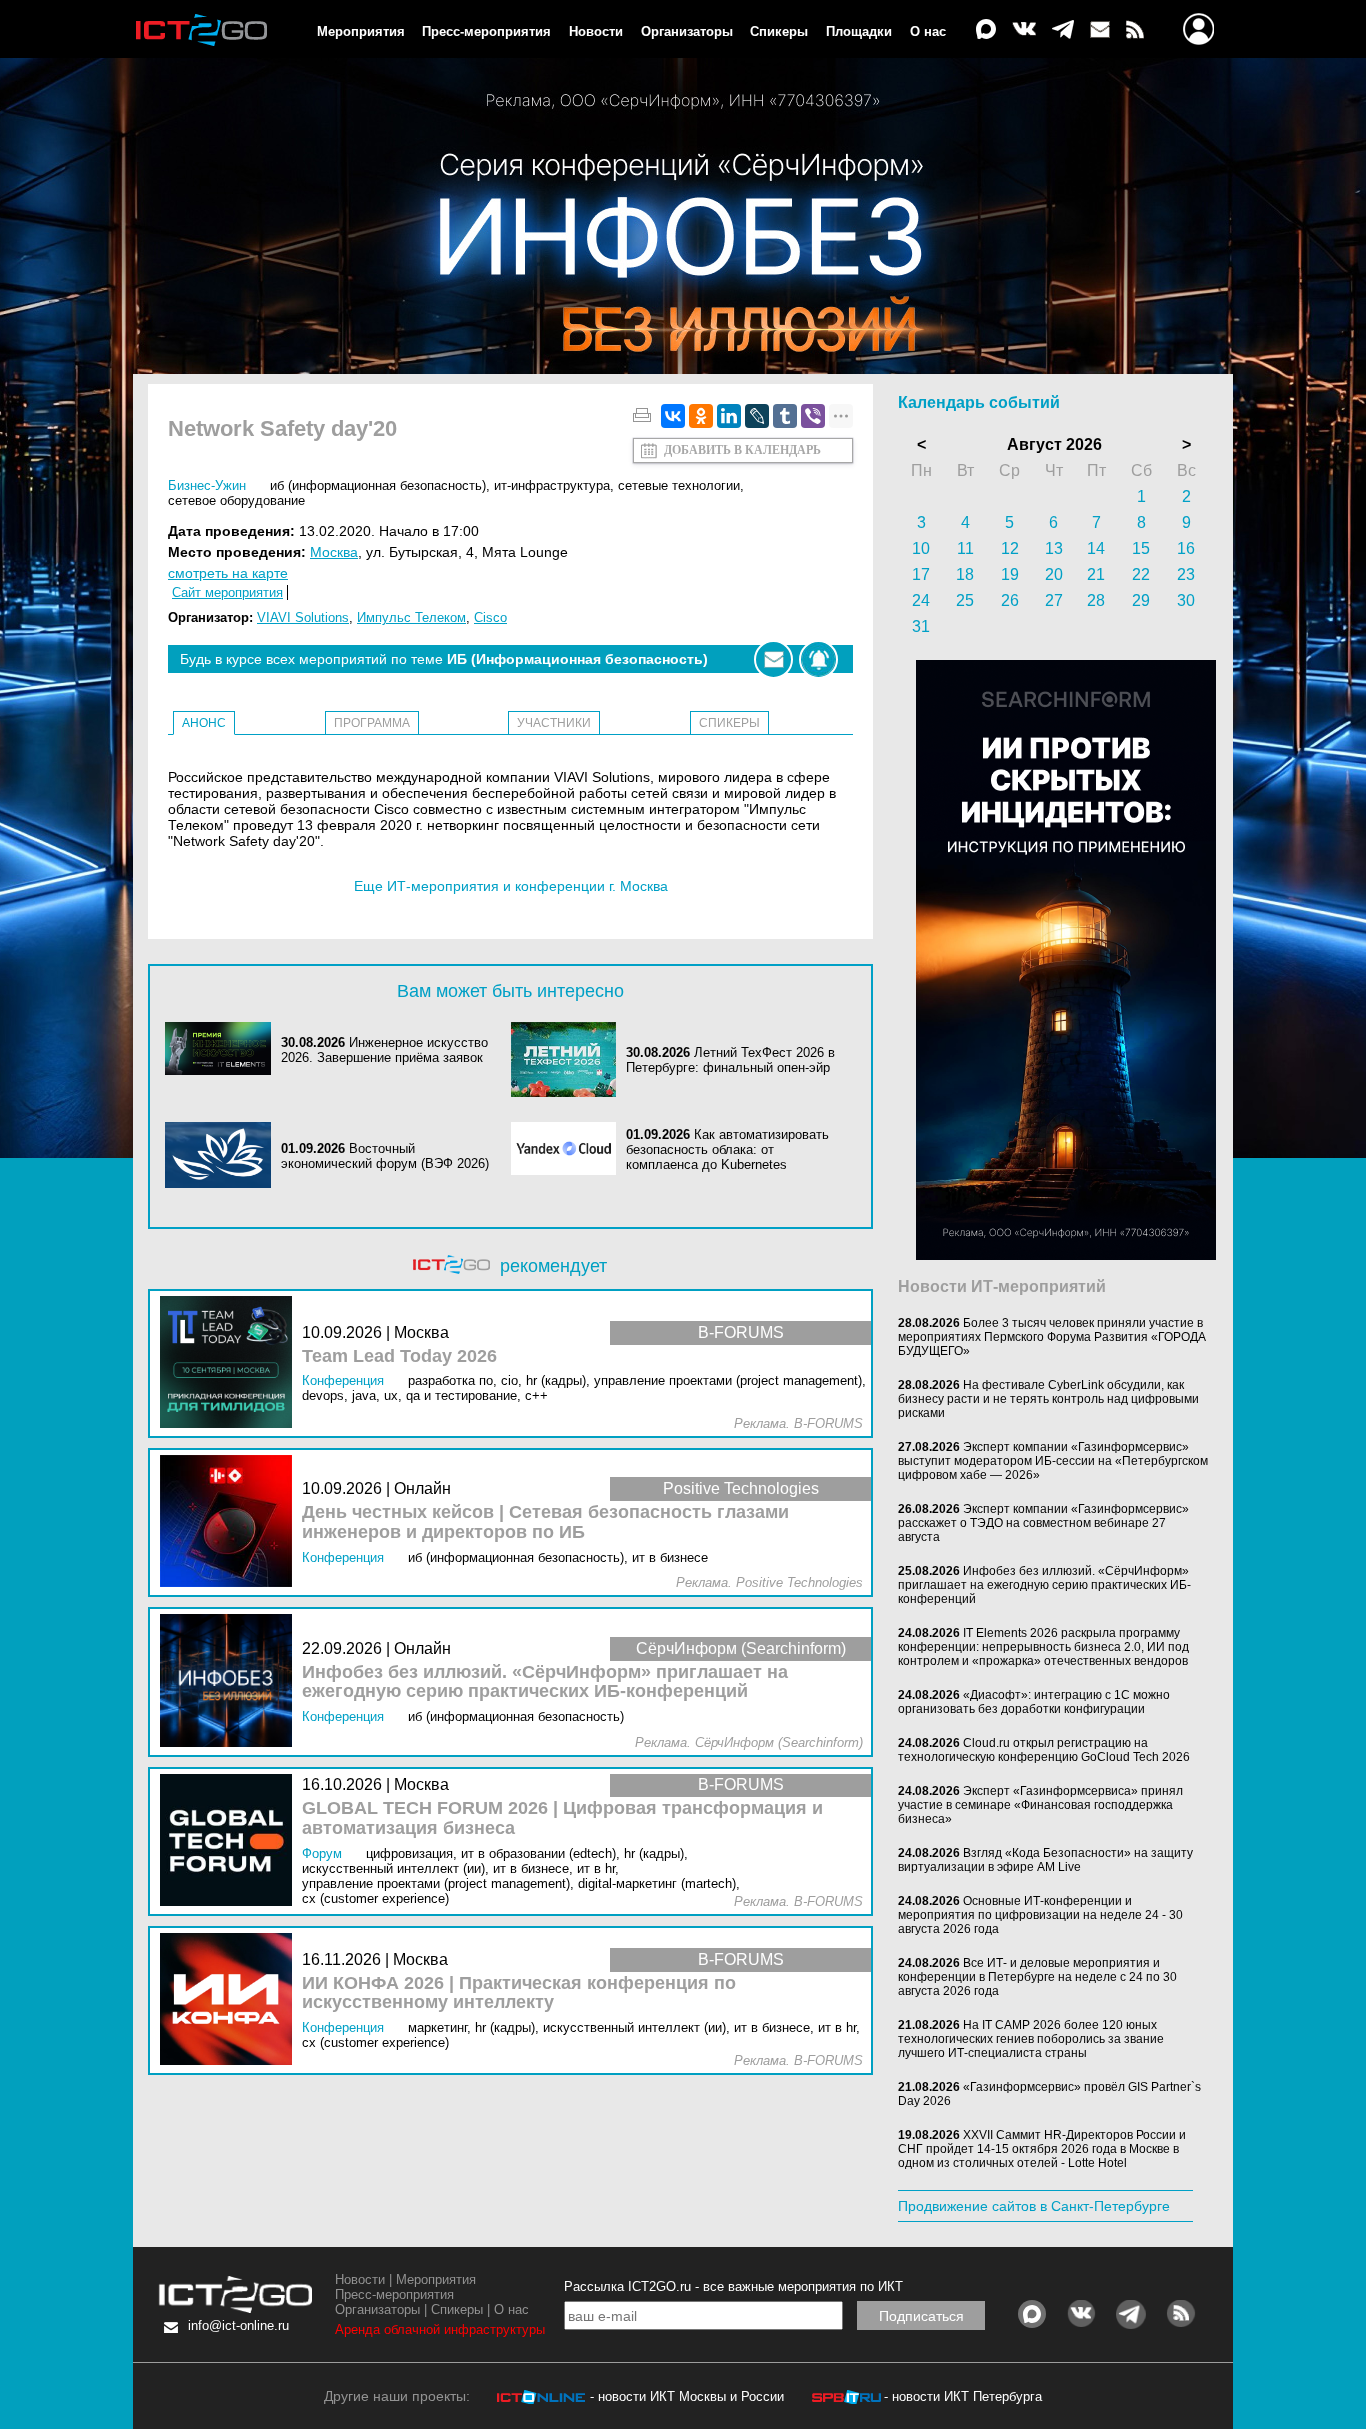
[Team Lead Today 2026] (231, 1363)
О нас (928, 31)
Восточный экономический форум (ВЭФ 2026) (385, 1156)
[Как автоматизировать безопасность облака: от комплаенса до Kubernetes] (569, 1150)
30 (1186, 600)
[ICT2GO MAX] (986, 30)
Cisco (490, 617)
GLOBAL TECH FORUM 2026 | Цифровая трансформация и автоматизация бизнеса (562, 1818)
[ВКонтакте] (673, 416)
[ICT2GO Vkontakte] (1024, 30)
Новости (596, 31)
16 (1186, 548)
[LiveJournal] (757, 416)
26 (1010, 600)
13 (1054, 548)
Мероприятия (361, 31)
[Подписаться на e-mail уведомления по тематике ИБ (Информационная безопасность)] (773, 659)
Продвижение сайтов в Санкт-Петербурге (1034, 2206)
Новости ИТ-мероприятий (1002, 1286)
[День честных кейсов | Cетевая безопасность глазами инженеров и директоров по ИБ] (231, 1522)
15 (1141, 548)
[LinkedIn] (729, 416)
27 (1054, 600)
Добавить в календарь (742, 450)
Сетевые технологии (679, 485)
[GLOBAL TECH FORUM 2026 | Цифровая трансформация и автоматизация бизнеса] (231, 1841)
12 (1010, 548)
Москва (334, 552)
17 (921, 574)
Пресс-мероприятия (486, 31)
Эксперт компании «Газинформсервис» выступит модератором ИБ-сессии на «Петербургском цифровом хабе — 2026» (1053, 1461)
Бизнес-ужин (207, 485)
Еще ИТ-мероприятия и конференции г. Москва (511, 886)
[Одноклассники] (701, 416)
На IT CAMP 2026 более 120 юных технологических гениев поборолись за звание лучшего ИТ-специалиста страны (1031, 2039)
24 (921, 600)
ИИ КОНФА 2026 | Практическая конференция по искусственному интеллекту (519, 1993)
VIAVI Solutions (303, 617)
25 (965, 600)
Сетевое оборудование (236, 500)
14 (1096, 548)
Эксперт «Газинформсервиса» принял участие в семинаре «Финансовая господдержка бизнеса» (1040, 1805)
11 (965, 548)
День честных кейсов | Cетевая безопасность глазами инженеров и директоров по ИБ (545, 1522)
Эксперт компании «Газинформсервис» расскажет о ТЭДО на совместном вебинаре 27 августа (1043, 1523)
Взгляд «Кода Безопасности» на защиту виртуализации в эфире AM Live (1045, 1860)
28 (1096, 600)
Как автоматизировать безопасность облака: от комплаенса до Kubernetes (727, 1149)
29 (1141, 600)
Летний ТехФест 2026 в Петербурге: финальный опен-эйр (730, 1060)
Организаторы (687, 31)
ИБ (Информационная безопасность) (378, 485)
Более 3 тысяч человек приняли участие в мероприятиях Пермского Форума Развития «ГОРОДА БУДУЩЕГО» (1052, 1337)
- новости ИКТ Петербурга (963, 2396)
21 (1096, 574)
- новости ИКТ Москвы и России (687, 2396)
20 (1054, 574)
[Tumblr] (785, 416)
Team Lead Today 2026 (399, 1356)
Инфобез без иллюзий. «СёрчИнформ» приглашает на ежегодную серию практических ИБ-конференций (545, 1682)
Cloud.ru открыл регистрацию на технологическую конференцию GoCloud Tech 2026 (1044, 1750)
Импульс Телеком (411, 617)
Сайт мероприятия (227, 592)
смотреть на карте (228, 573)
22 (1141, 574)
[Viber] (813, 416)
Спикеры (779, 31)
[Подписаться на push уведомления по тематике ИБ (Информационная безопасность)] (818, 659)
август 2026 (1054, 444)
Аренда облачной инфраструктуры (440, 2329)
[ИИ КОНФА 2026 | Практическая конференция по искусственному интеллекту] (231, 2000)
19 (1010, 574)
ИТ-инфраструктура (552, 485)
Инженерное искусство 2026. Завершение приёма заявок (384, 1050)
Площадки (859, 31)
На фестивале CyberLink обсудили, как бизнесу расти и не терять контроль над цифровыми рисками (1048, 1399)
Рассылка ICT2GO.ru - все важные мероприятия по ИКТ (733, 2286)
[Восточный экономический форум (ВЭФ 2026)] (223, 1156)
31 (921, 626)
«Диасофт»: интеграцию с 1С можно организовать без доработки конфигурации (1034, 1702)
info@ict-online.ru (238, 2325)
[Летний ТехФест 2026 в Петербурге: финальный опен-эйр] (569, 1059)
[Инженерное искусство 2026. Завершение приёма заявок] (223, 1050)
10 (921, 548)
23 (1186, 574)
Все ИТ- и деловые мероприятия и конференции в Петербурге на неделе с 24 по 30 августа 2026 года (1037, 1977)
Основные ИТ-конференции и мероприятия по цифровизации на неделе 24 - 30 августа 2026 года (1040, 1915)
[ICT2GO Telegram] (1063, 30)
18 (965, 574)
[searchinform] (1066, 1255)
